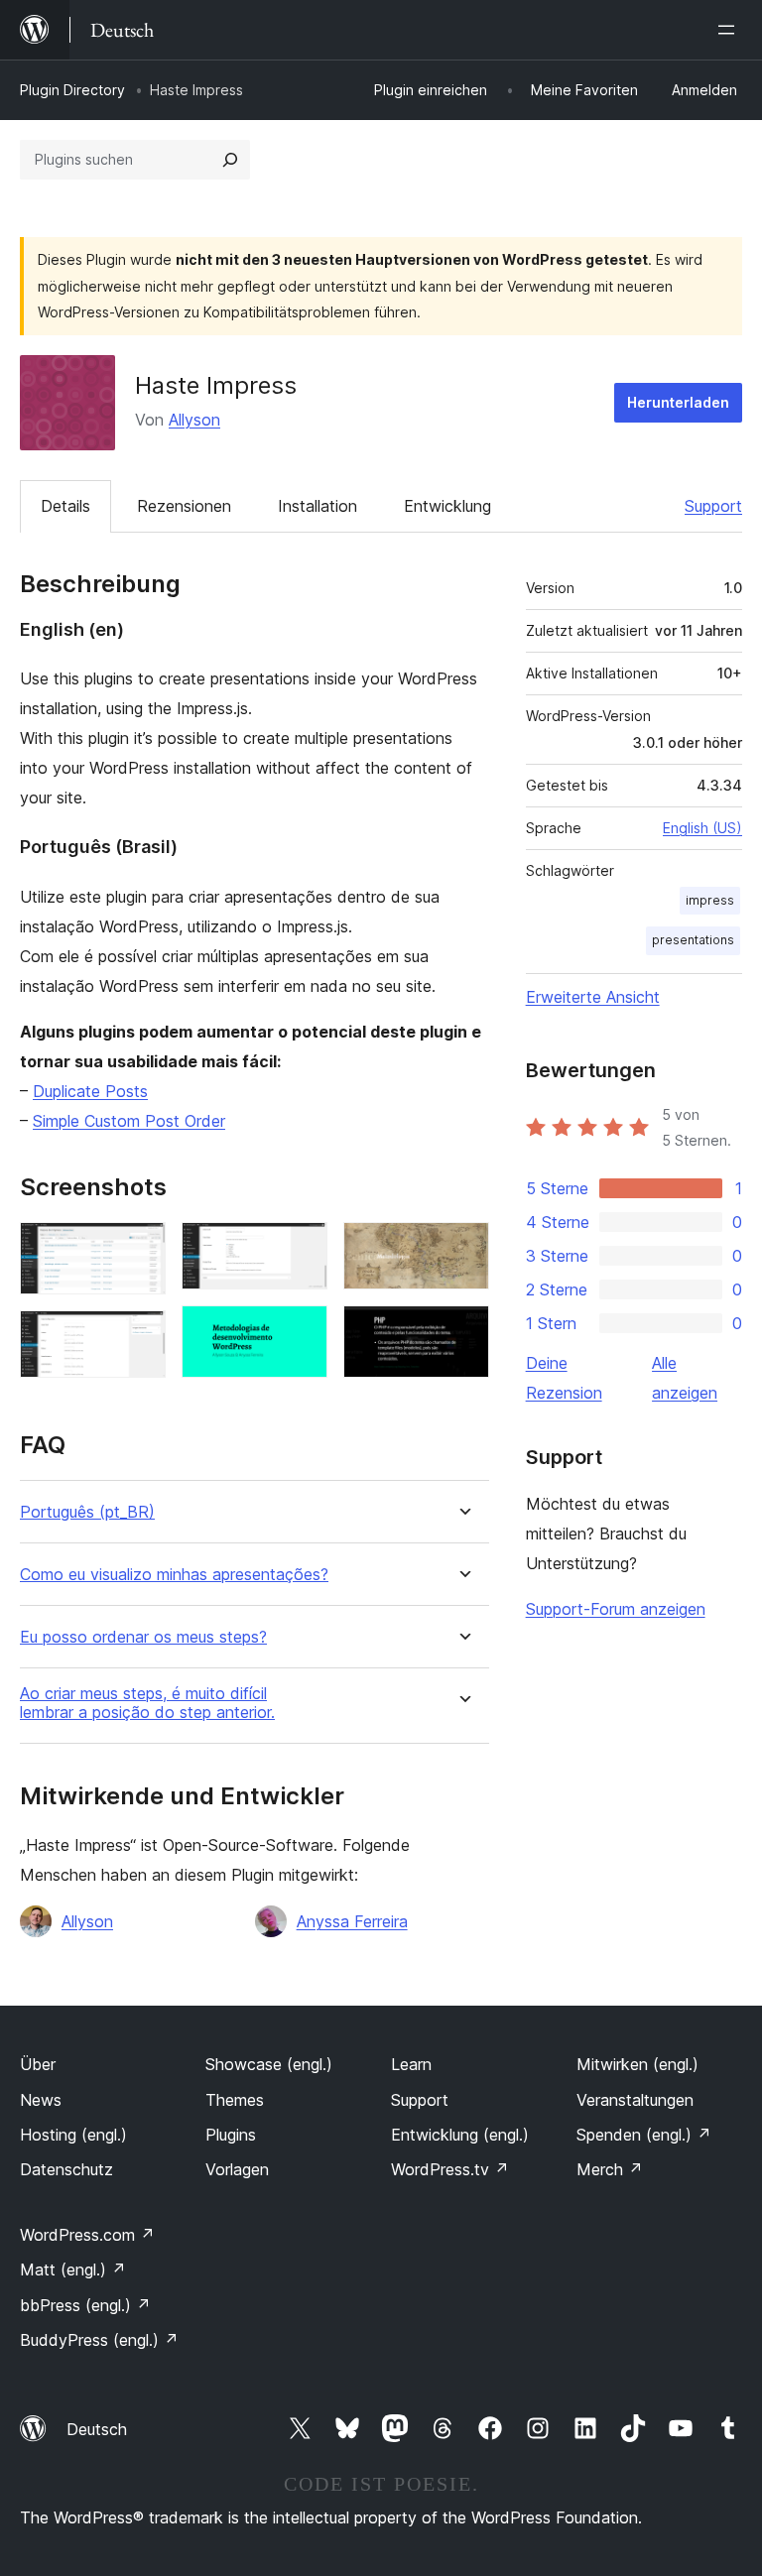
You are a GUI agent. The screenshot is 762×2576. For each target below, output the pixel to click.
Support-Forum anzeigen (616, 1609)
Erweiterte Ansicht (593, 997)
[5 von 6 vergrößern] (462, 1249)
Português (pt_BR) (87, 1512)
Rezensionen (184, 506)
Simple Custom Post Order (129, 1121)
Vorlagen (237, 2169)
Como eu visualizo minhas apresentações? (174, 1575)
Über (38, 2064)
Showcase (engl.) (269, 2064)
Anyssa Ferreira (352, 1921)
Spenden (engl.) (644, 2135)
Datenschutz (66, 2169)
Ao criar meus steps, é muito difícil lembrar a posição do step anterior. (147, 1703)
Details (65, 506)
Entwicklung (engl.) (460, 2135)
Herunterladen (678, 402)
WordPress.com (87, 2235)
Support (713, 506)
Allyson (194, 420)
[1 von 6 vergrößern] (139, 1249)
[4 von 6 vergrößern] (301, 1332)
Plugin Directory (72, 90)
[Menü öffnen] (730, 30)
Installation (317, 506)
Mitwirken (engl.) (637, 2064)
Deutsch (97, 2429)
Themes (235, 2100)
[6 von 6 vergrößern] (462, 1332)
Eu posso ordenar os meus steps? (143, 1637)
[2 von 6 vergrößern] (139, 1337)
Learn (411, 2064)
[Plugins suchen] (230, 160)
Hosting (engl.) (73, 2135)
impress (710, 900)
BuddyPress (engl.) (99, 2340)
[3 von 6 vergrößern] (301, 1249)
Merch (610, 2169)
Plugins (231, 2135)
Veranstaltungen (635, 2100)
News (41, 2100)
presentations (693, 940)
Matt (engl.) (73, 2269)
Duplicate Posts (90, 1091)
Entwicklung (447, 506)
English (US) (702, 828)
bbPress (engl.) (85, 2305)
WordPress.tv (450, 2169)
